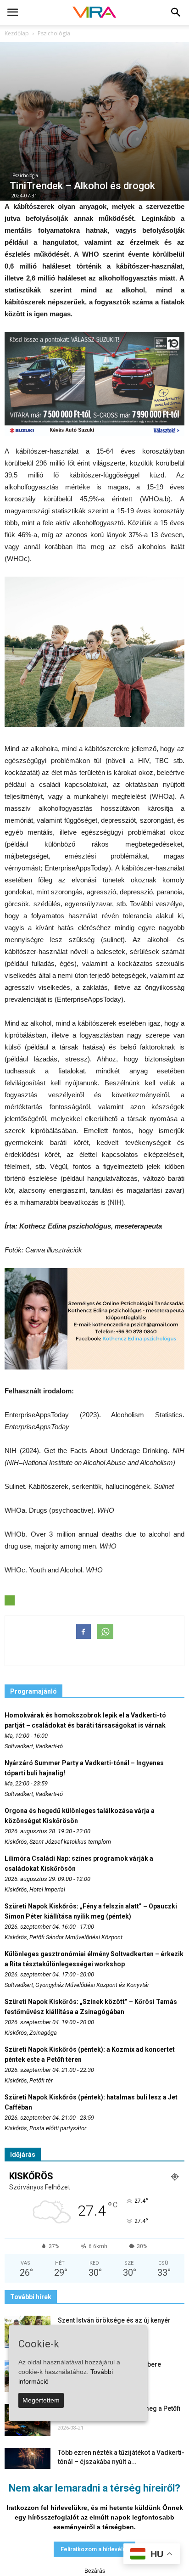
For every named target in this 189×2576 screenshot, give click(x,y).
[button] (176, 12)
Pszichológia (25, 175)
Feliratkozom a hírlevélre (94, 2549)
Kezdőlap (17, 33)
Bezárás (95, 2571)
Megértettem (41, 2400)
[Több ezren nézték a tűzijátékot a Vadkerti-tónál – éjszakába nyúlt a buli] (28, 2464)
